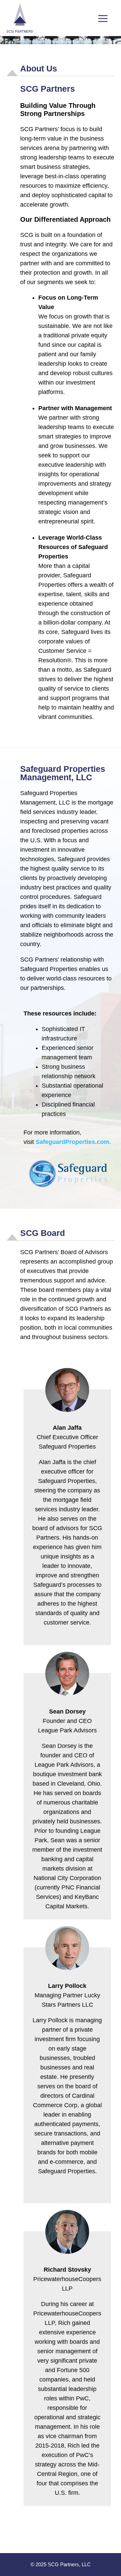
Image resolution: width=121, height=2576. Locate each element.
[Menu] (103, 18)
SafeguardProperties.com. (73, 1142)
